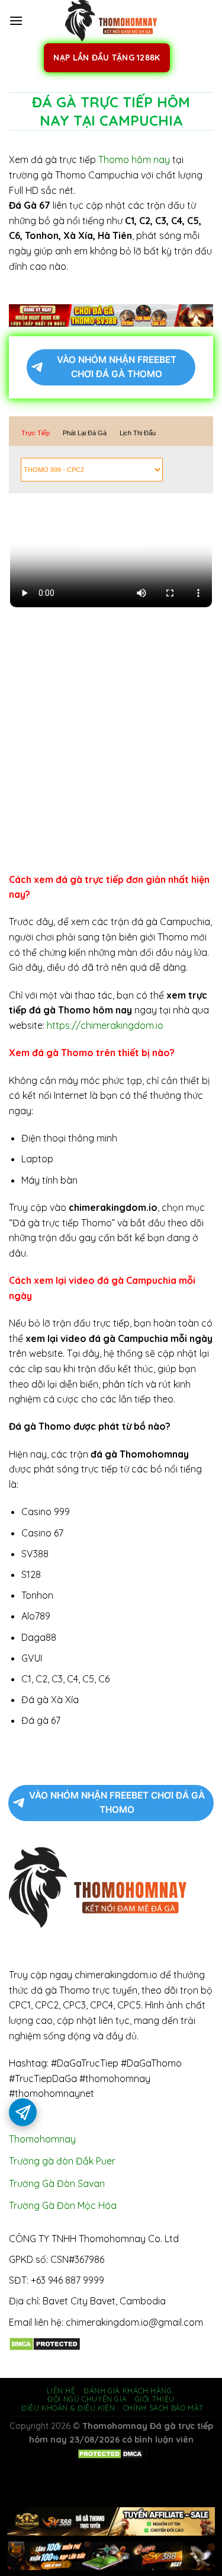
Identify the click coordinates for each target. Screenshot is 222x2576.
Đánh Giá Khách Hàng (128, 2391)
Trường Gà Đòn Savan (57, 2183)
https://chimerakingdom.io (105, 1025)
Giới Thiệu (155, 2399)
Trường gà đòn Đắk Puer (62, 2161)
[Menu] (16, 20)
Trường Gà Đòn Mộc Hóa (63, 2205)
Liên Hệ (61, 2391)
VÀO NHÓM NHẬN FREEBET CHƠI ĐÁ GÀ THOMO (117, 367)
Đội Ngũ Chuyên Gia (87, 2399)
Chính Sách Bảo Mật (163, 2408)
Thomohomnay (42, 2139)
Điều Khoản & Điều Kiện (68, 2408)
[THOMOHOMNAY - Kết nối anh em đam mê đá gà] (111, 21)
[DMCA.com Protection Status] (45, 2343)
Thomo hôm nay (134, 160)
